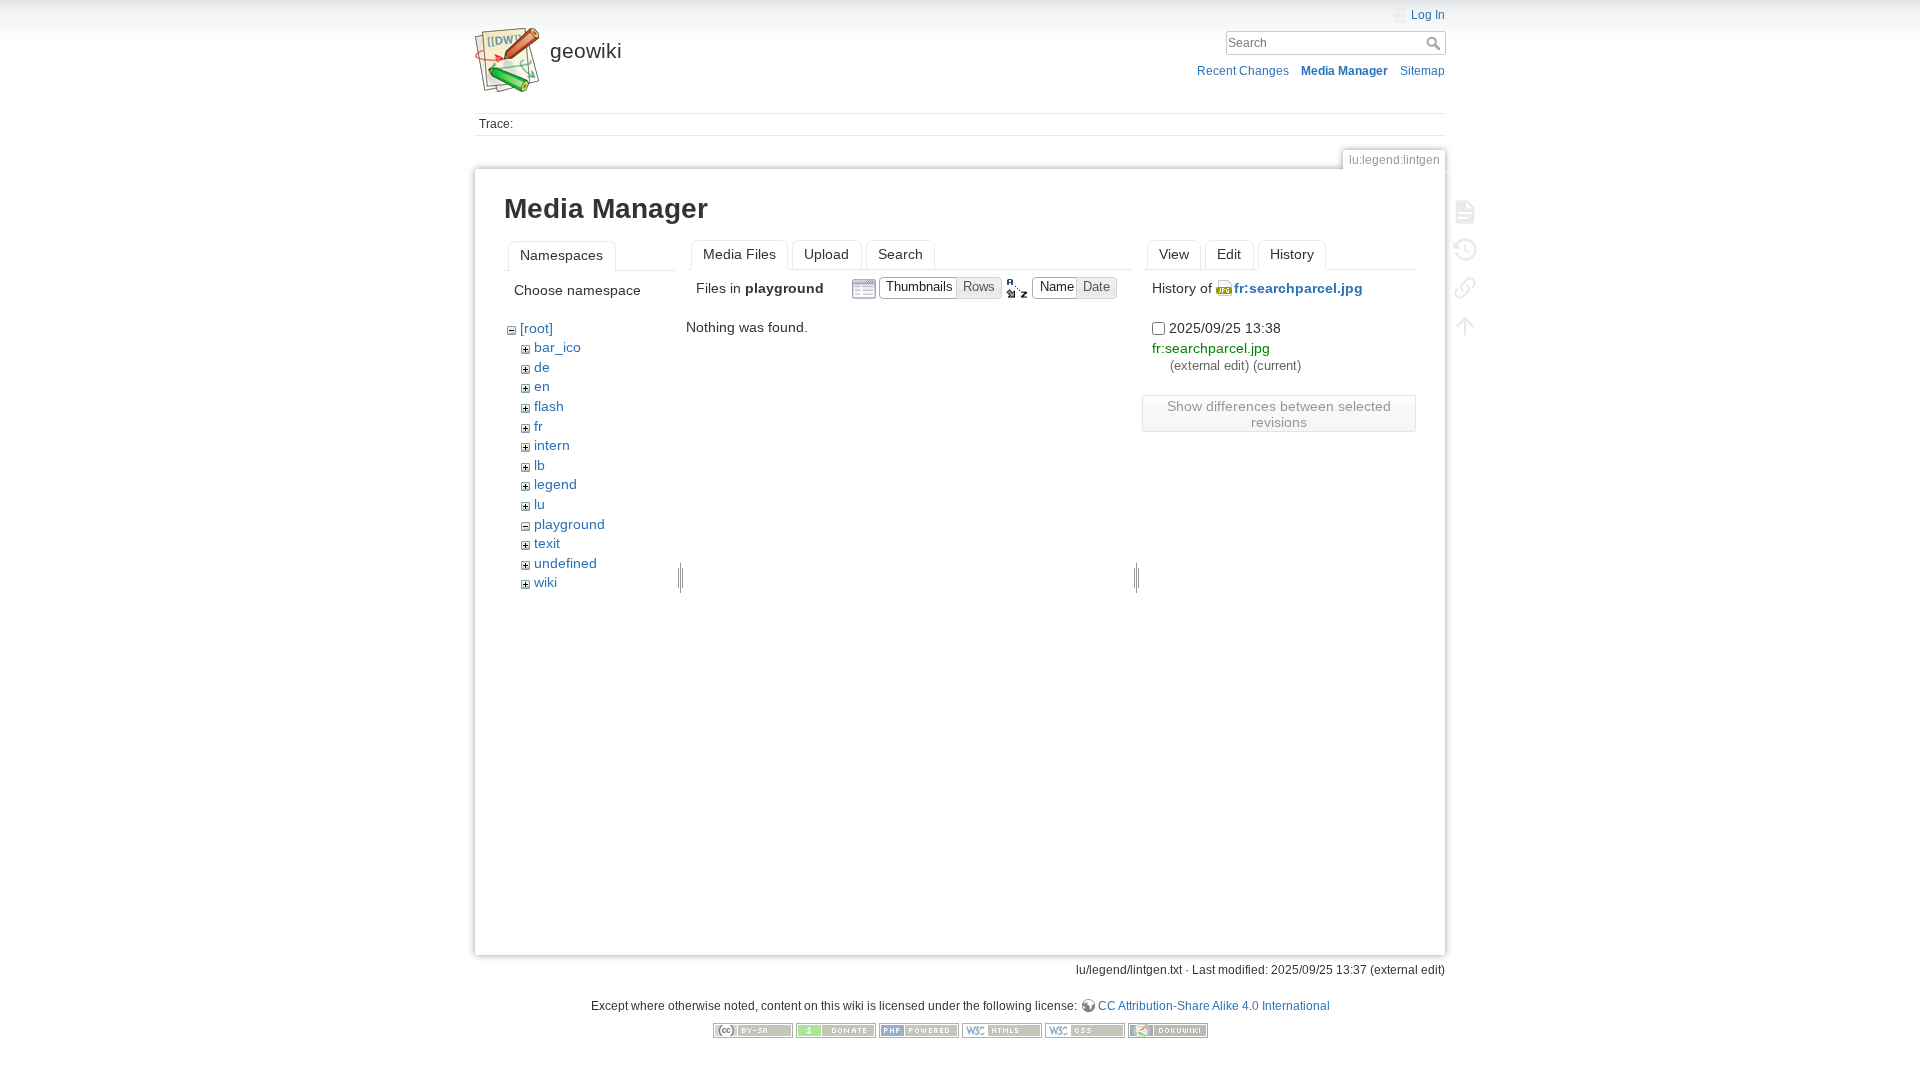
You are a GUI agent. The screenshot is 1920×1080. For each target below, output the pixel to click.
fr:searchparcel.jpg (1298, 288)
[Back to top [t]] (1465, 326)
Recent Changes (1243, 71)
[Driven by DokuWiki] (1168, 1030)
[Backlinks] (1465, 288)
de (542, 367)
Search (1435, 43)
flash (549, 406)
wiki (545, 582)
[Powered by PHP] (919, 1030)
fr (538, 426)
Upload (826, 254)
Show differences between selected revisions (1279, 414)
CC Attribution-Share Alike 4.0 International (1214, 1006)
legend (555, 484)
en (542, 386)
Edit (1229, 254)
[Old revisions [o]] (1465, 250)
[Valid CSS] (1085, 1030)
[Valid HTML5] (1002, 1030)
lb (539, 465)
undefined (565, 563)
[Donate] (836, 1030)
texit (547, 543)
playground (569, 524)
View (1174, 254)
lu (539, 504)
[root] (536, 328)
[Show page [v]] (1465, 212)
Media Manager (1344, 71)
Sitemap (1422, 71)
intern (552, 445)
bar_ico (557, 347)
